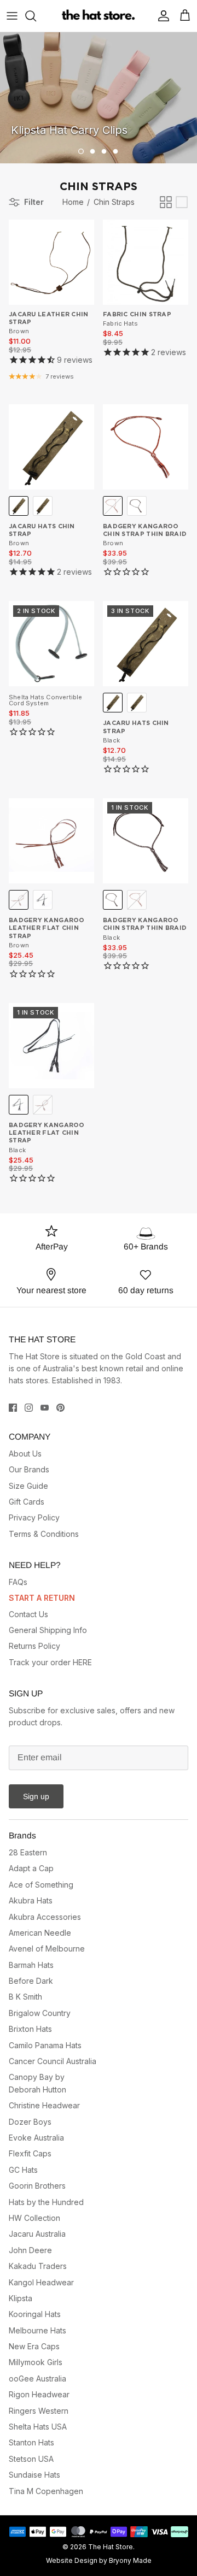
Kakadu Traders (38, 2266)
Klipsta (21, 2298)
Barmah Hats (31, 1965)
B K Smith (25, 1997)
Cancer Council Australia (53, 2061)
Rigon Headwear (39, 2394)
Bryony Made (130, 2560)
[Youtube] (45, 1408)
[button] (81, 151)
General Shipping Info (48, 1630)
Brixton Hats (30, 2029)
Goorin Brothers (37, 2186)
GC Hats (23, 2170)
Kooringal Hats (35, 2314)
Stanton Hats (31, 2442)
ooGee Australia (37, 2378)
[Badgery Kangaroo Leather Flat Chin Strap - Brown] (51, 841)
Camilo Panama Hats (45, 2045)
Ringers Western (39, 2411)
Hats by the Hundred (46, 2202)
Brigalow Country (40, 2013)
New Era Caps (34, 2346)
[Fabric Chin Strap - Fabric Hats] (146, 262)
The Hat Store (111, 2547)
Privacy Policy (34, 1517)
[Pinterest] (60, 1408)
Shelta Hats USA (38, 2427)
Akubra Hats (31, 1900)
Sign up (36, 1796)
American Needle (40, 1933)
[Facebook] (13, 1408)
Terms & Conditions (44, 1534)
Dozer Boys (30, 2122)
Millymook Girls (36, 2362)
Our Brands (29, 1469)
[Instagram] (29, 1408)
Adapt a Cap (31, 1868)
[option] (99, 98)
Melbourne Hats (37, 2330)
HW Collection (34, 2218)
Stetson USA (31, 2459)
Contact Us (28, 1614)
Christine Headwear (44, 2105)
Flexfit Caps (30, 2153)
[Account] (161, 16)
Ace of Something (41, 1885)
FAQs (18, 1582)
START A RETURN (42, 1598)
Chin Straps (114, 202)
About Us (25, 1454)
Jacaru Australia (37, 2234)
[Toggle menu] (12, 16)
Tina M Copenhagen (46, 2491)
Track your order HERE (50, 1662)
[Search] (36, 16)
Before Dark (31, 1981)
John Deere (30, 2250)
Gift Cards (27, 1502)
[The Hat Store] (99, 16)
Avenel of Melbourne (47, 1949)
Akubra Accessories (45, 1917)
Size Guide (28, 1486)
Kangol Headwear (41, 2282)
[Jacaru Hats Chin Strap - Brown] (51, 447)
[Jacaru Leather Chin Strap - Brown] (51, 262)
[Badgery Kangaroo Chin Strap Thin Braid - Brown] (146, 447)
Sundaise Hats (34, 2475)
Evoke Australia (36, 2138)
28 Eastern (28, 1852)
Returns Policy (34, 1646)
